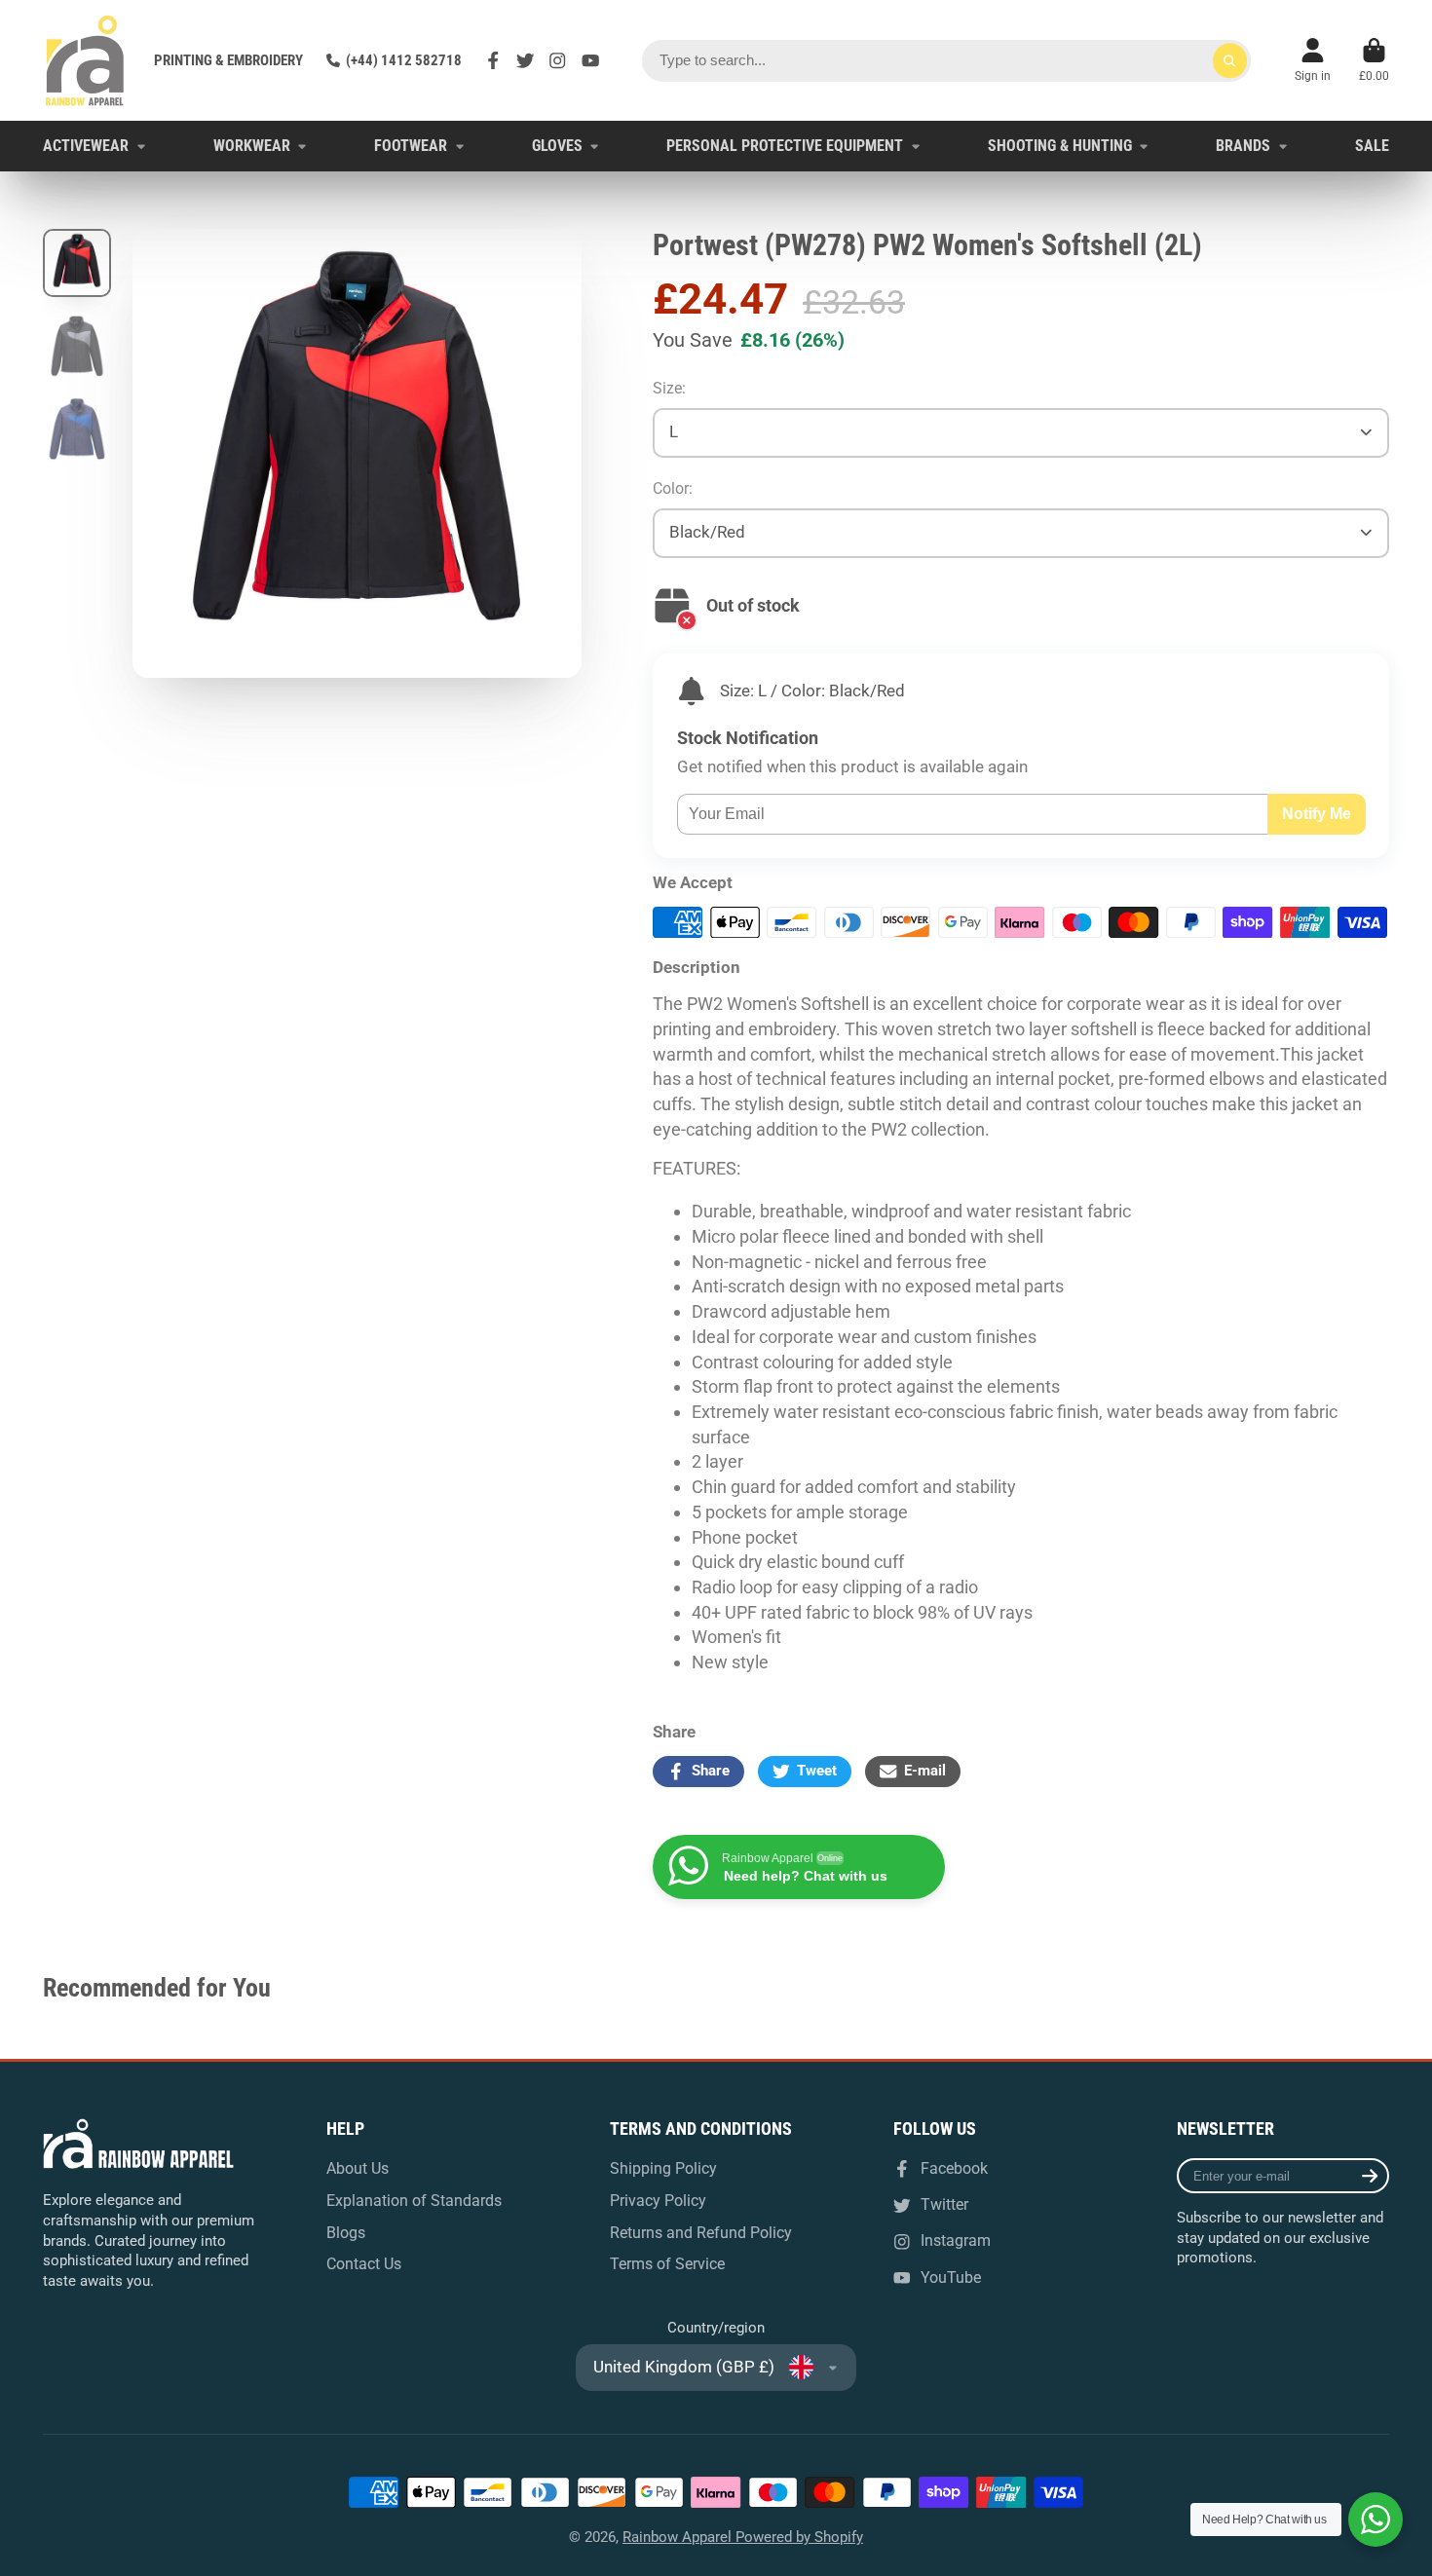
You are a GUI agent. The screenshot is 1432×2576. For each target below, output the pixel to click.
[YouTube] (590, 60)
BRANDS (1243, 146)
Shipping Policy (663, 2168)
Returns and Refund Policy (701, 2233)
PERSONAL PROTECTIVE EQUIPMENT (785, 146)
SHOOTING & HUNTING (1060, 146)
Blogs (346, 2233)
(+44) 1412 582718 (404, 60)
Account (1313, 60)
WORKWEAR (252, 146)
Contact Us (364, 2264)
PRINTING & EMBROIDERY (228, 60)
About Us (358, 2168)
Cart (1374, 60)
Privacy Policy (658, 2201)
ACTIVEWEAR (86, 146)
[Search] (1230, 61)
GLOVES (557, 146)
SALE (1372, 146)
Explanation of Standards (414, 2201)
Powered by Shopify (799, 2537)
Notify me (1317, 813)
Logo (84, 60)
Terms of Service (667, 2264)
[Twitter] (525, 60)
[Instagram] (557, 60)
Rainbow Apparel (679, 2537)
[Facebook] (493, 60)
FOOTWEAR (411, 146)
